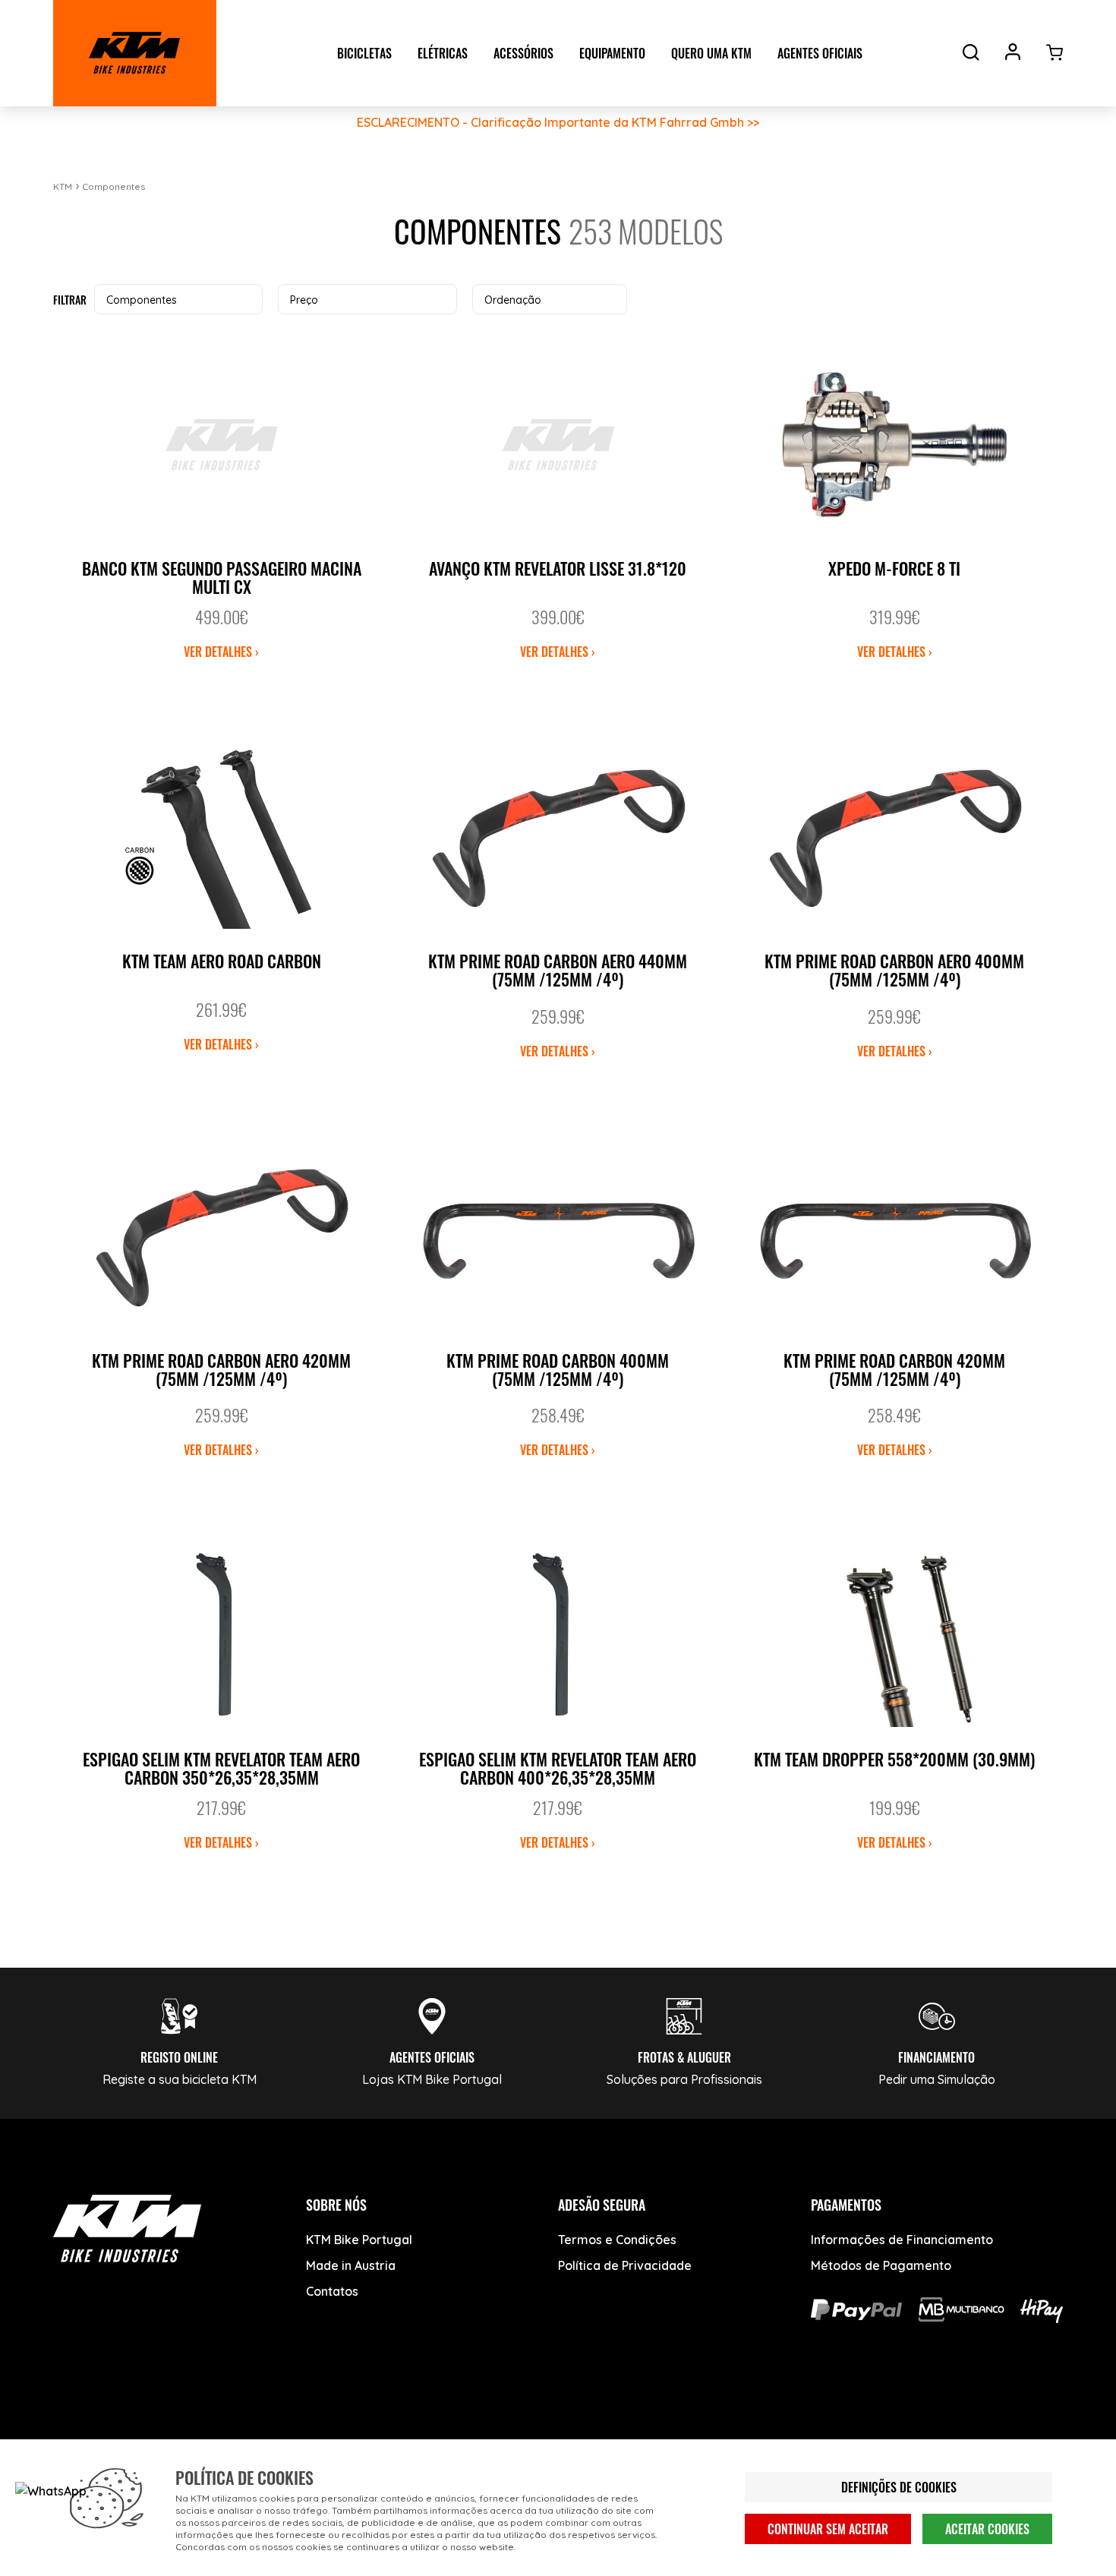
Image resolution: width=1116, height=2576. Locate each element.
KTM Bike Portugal (359, 2240)
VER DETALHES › (221, 652)
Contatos (332, 2291)
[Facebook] (74, 2424)
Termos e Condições (617, 2240)
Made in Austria (351, 2265)
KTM (63, 186)
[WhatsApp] (245, 2424)
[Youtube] (131, 2424)
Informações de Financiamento (902, 2240)
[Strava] (302, 2424)
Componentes (113, 186)
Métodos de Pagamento (881, 2265)
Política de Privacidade (625, 2265)
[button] (178, 299)
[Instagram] (188, 2424)
